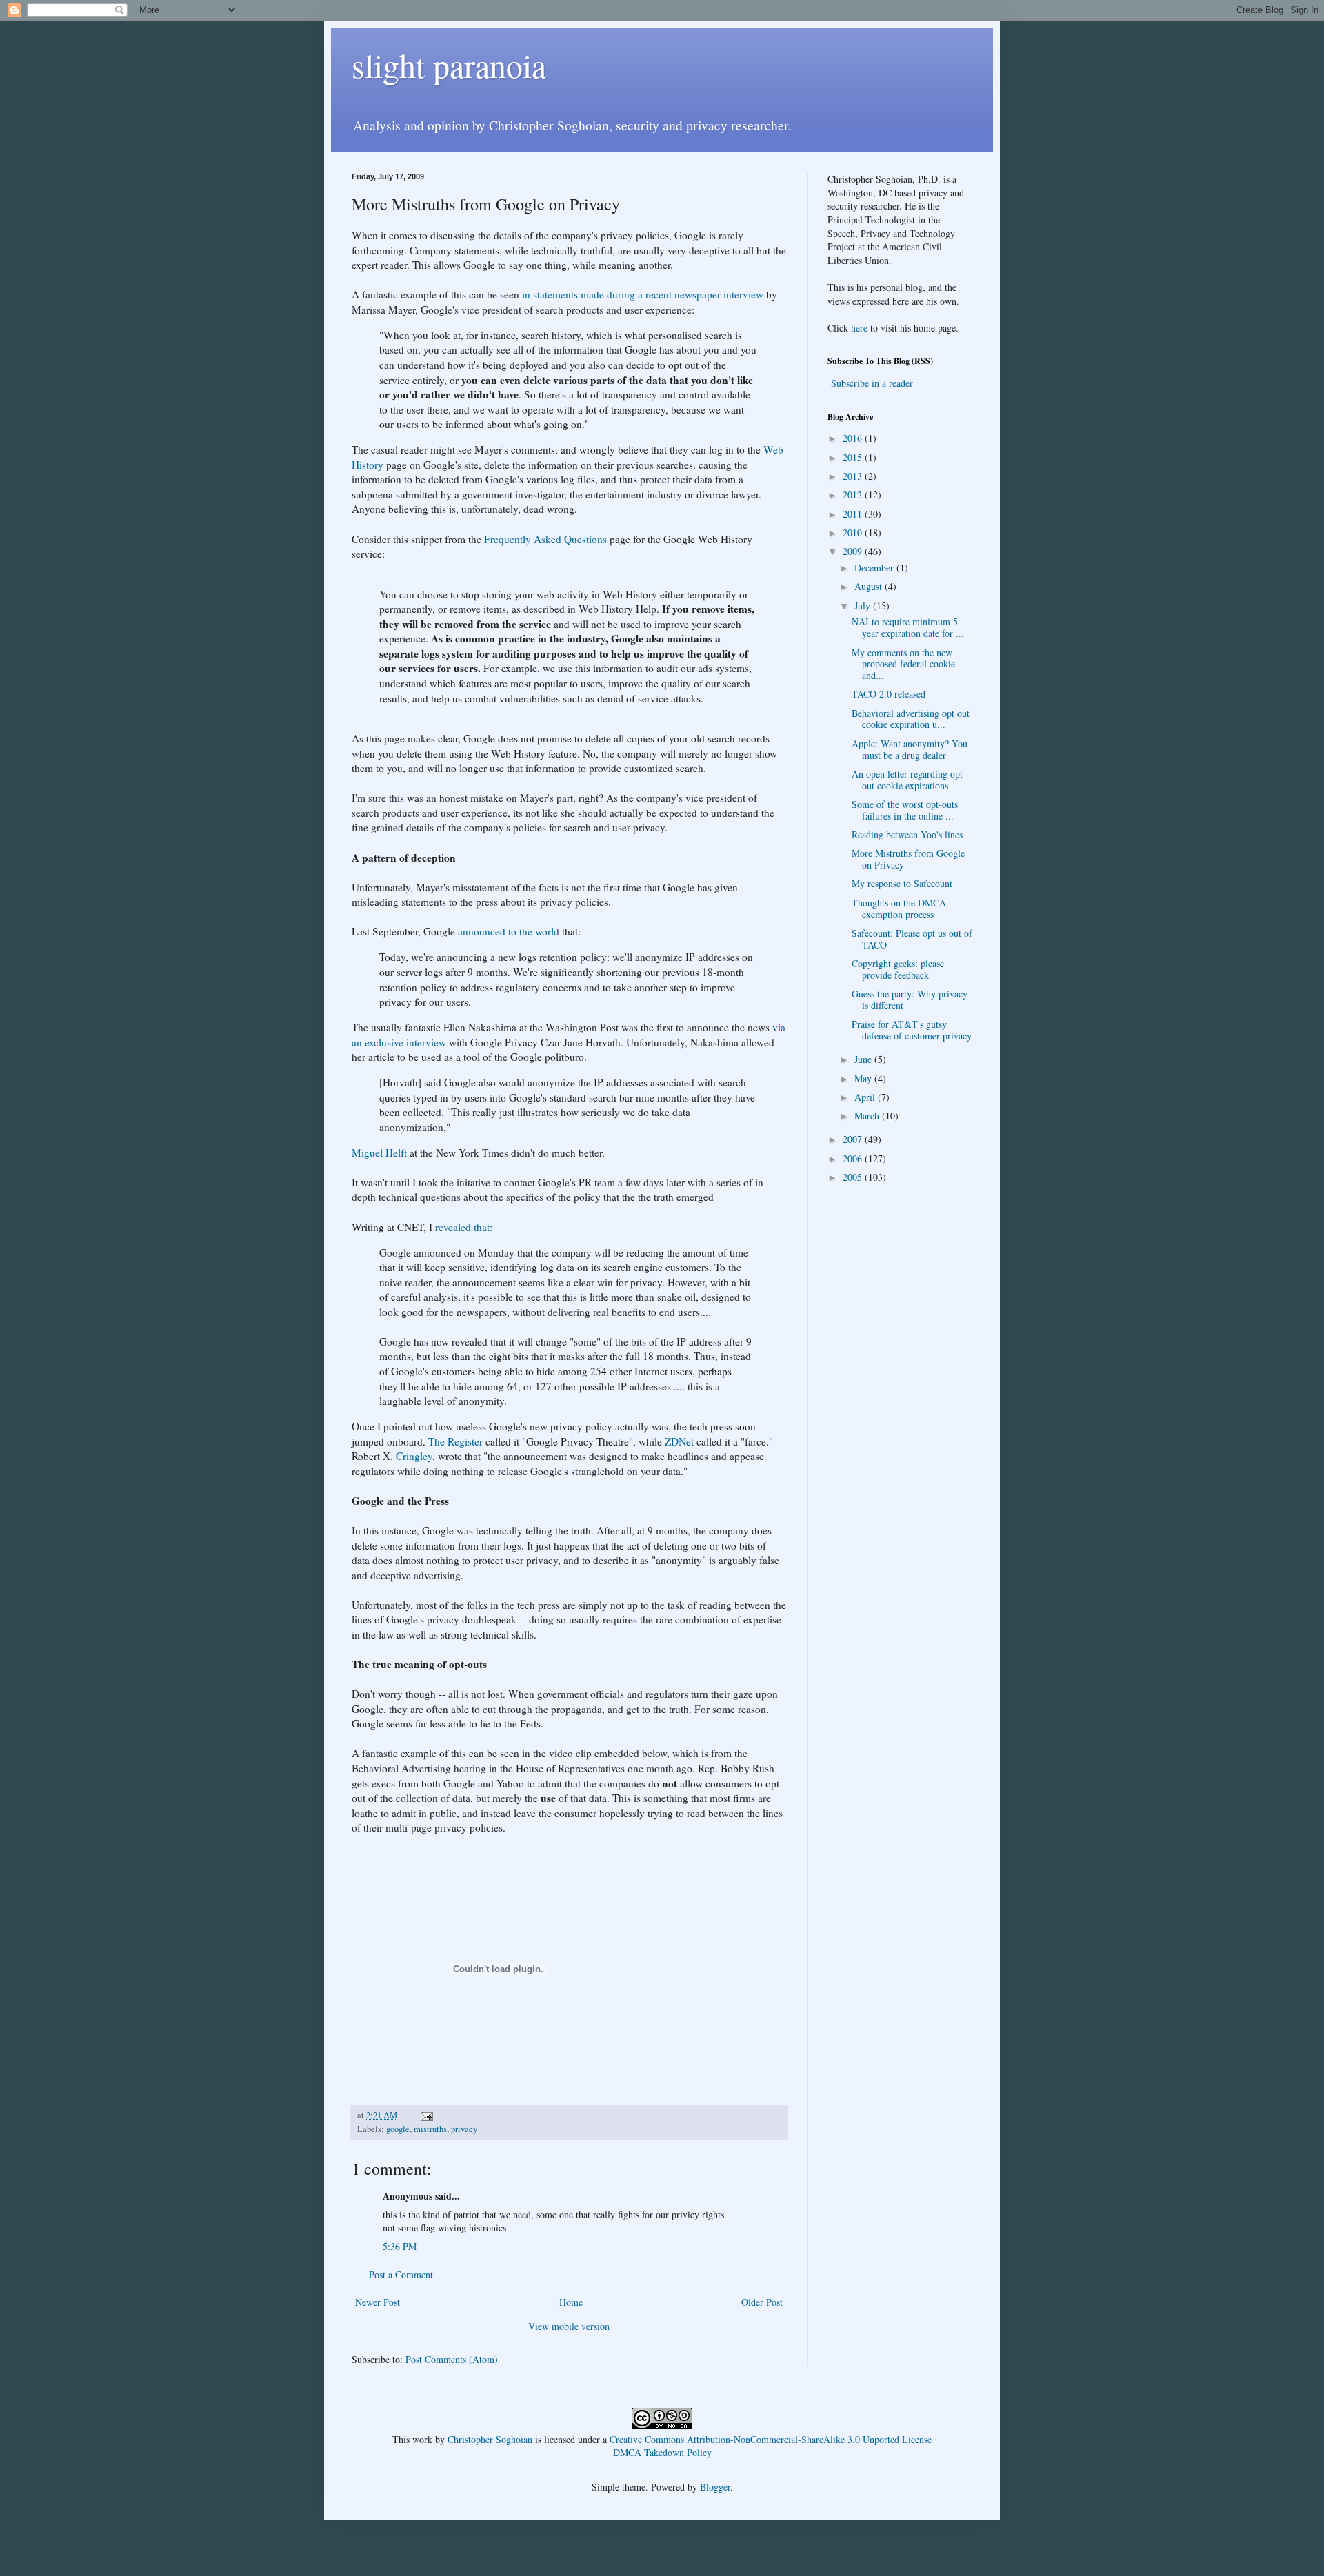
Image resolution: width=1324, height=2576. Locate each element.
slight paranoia (449, 65)
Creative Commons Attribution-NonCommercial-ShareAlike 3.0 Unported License (771, 2439)
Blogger (715, 2487)
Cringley (414, 1456)
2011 (854, 514)
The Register (455, 1441)
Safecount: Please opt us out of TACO (912, 939)
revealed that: (464, 1227)
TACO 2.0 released (889, 694)
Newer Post (378, 2302)
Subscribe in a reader (872, 383)
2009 (854, 551)
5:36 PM (400, 2246)
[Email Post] (426, 2115)
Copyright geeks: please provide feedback (898, 969)
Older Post (762, 2302)
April (866, 1097)
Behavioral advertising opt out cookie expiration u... (911, 719)
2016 (854, 438)
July (864, 606)
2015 (854, 457)
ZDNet (679, 1441)
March (868, 1116)
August (870, 586)
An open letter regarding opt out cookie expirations (907, 780)
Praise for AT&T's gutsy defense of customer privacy (912, 1030)
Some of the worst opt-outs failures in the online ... (905, 810)
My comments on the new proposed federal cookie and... (903, 664)
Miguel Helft (379, 1153)
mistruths (430, 2129)
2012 (854, 495)
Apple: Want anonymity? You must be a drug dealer (910, 749)
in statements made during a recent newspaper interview (643, 294)
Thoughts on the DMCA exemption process (899, 909)
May (864, 1078)
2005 (854, 1177)
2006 (854, 1158)
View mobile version (569, 2326)
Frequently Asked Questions (545, 539)
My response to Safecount (902, 883)
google (398, 2129)
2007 (854, 1139)
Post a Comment (401, 2274)
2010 (854, 533)
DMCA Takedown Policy (662, 2452)
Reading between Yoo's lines (907, 834)
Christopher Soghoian (490, 2439)
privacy (464, 2129)
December (875, 568)
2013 (854, 476)
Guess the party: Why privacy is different (910, 1000)
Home (571, 2302)
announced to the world (509, 931)
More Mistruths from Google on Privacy (908, 859)
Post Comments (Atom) (452, 2359)
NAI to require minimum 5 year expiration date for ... (908, 627)
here (859, 328)
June (864, 1059)
